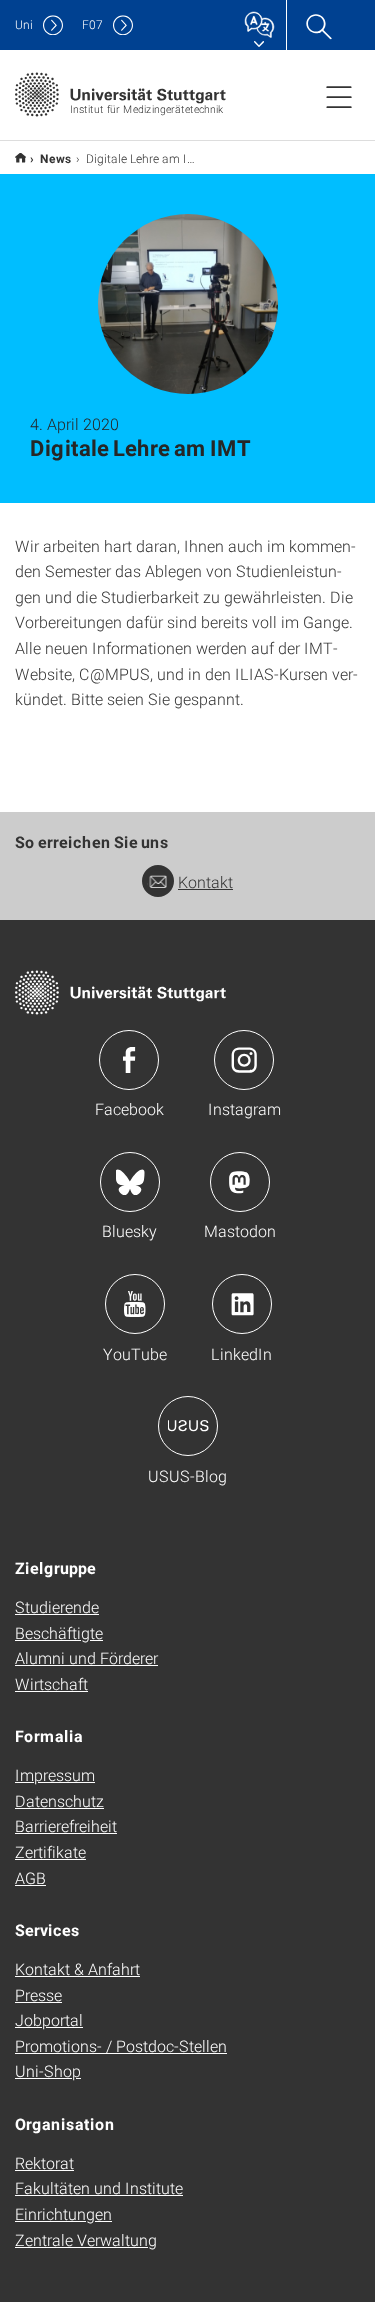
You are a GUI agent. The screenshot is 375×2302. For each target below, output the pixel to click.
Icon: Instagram (244, 1060)
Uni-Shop (48, 2070)
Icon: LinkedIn (242, 1304)
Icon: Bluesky (130, 1182)
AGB (30, 1877)
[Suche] (318, 25)
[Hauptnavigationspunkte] (339, 96)
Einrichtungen (63, 2213)
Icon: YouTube (135, 1304)
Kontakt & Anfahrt (77, 1968)
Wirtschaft (51, 1683)
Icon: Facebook (129, 1060)
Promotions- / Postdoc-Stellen (121, 2045)
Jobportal (49, 2019)
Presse (38, 1994)
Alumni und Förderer (86, 1657)
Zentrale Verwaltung (86, 2239)
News (56, 158)
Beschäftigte (59, 1632)
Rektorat (44, 2162)
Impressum (55, 1774)
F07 (92, 24)
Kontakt (205, 881)
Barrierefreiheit (66, 1825)
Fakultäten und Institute (99, 2187)
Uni (24, 24)
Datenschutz (59, 1800)
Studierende (57, 1606)
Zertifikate (50, 1851)
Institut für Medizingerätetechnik (20, 157)
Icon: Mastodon (240, 1182)
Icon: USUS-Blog (188, 1426)
